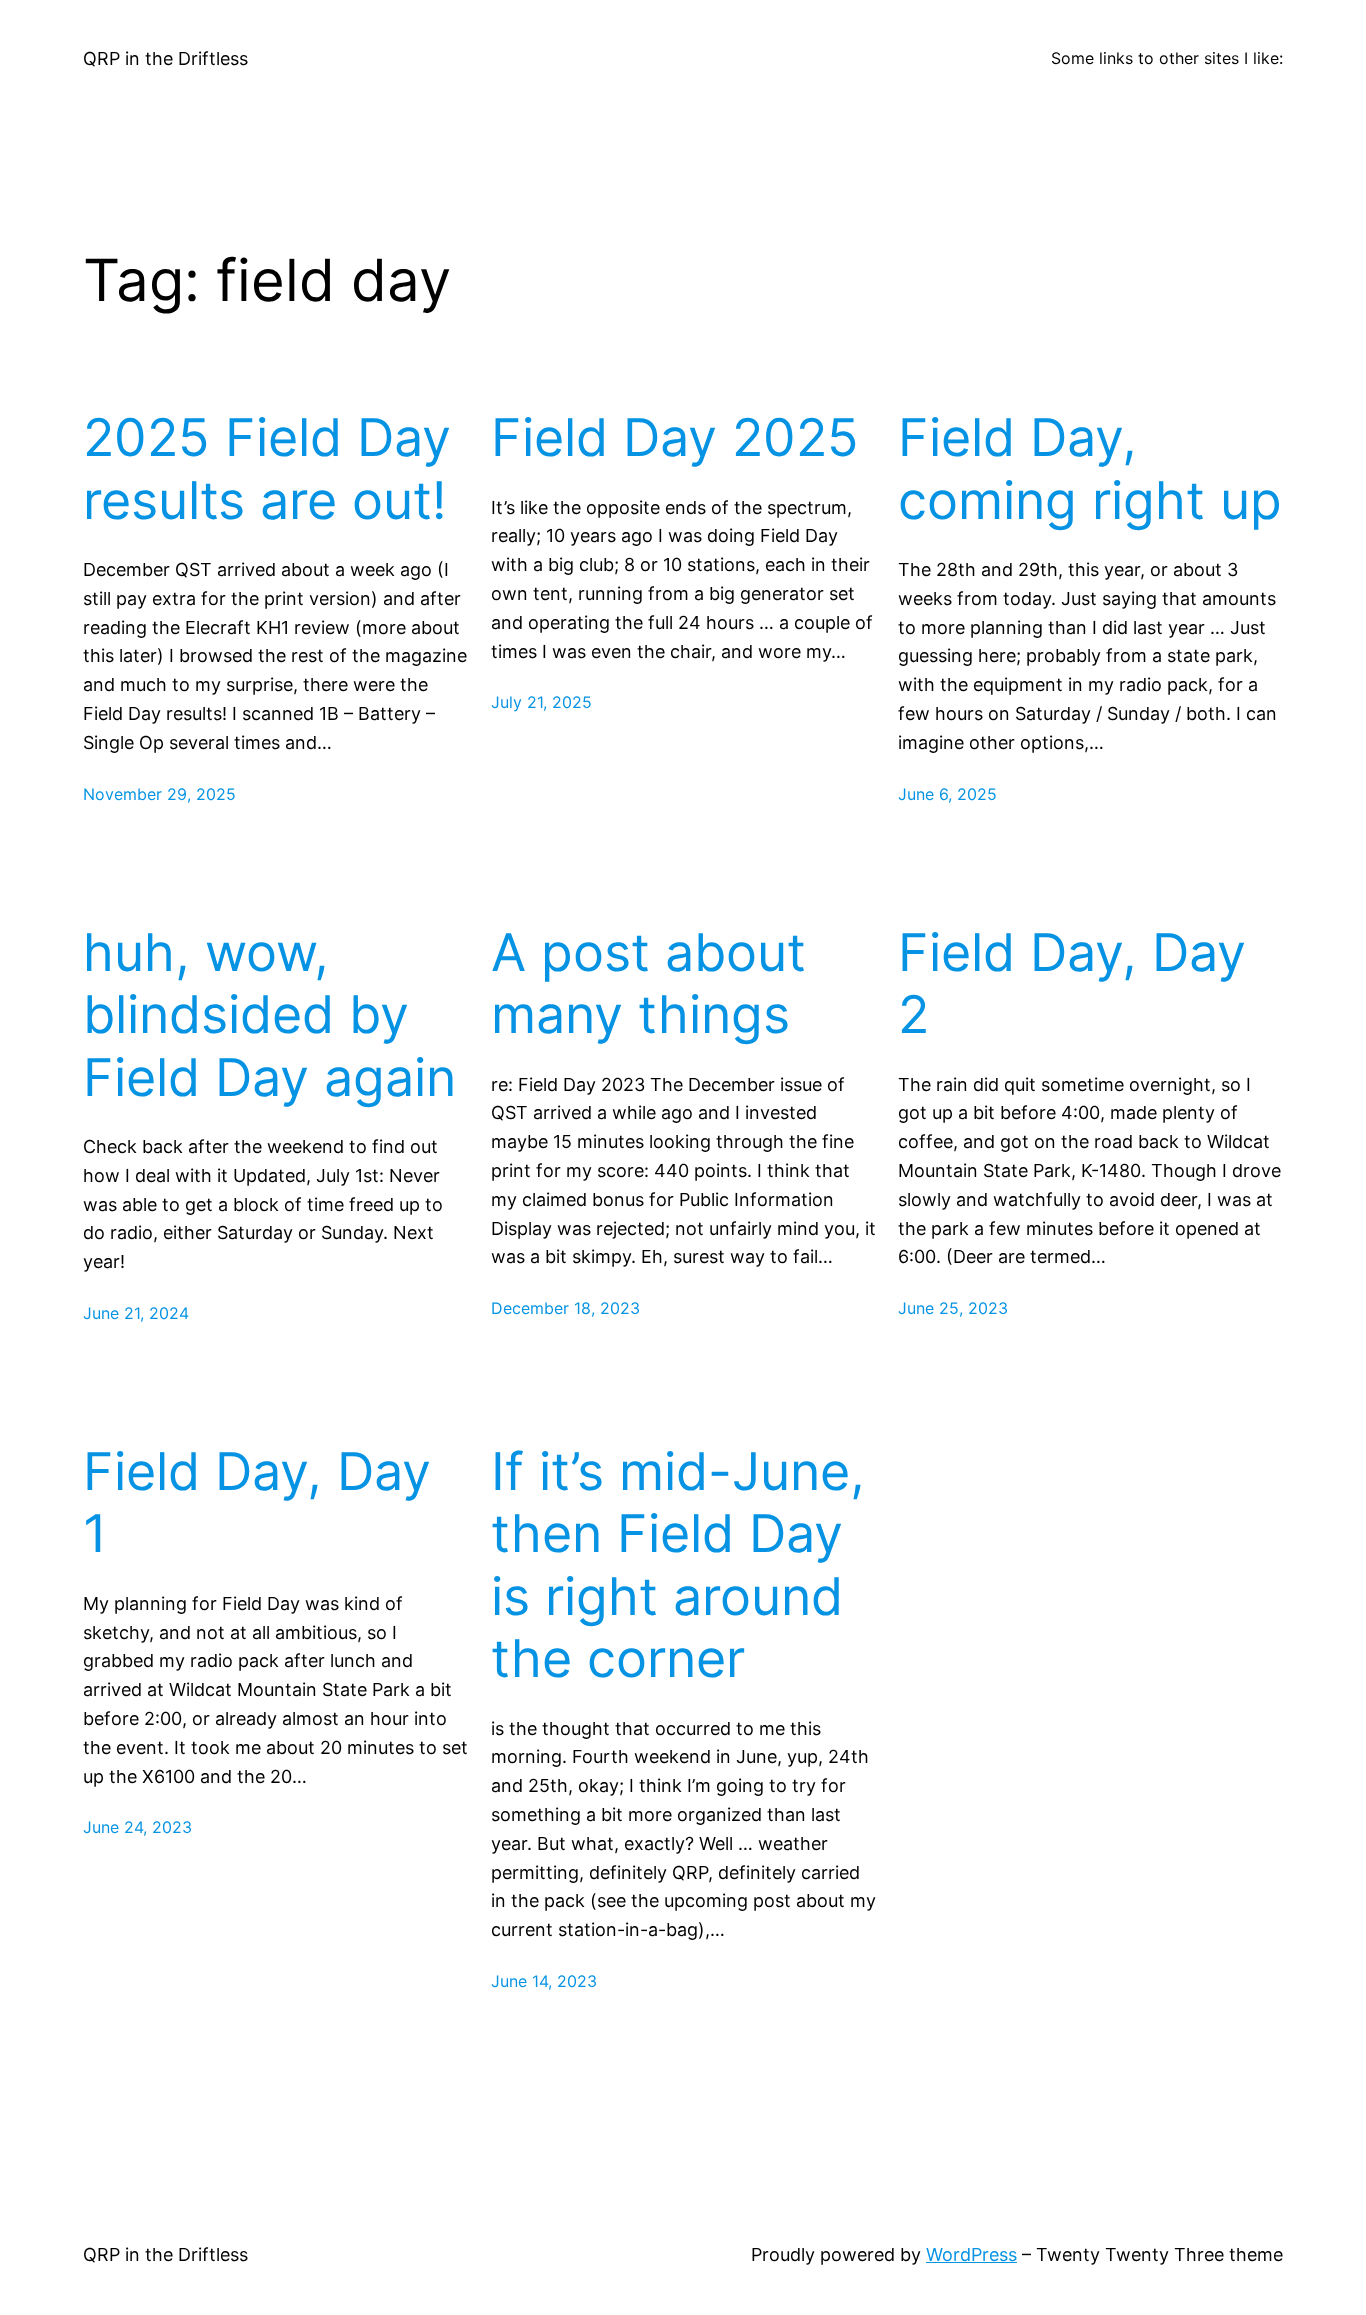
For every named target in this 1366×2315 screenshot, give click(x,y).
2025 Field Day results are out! (267, 469)
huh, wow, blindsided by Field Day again (269, 1015)
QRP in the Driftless (165, 58)
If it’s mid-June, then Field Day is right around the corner (678, 1565)
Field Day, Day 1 (257, 1503)
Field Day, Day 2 (1072, 984)
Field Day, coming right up (1090, 469)
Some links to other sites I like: (1167, 58)
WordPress (971, 2254)
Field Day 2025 (675, 438)
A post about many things (648, 984)
